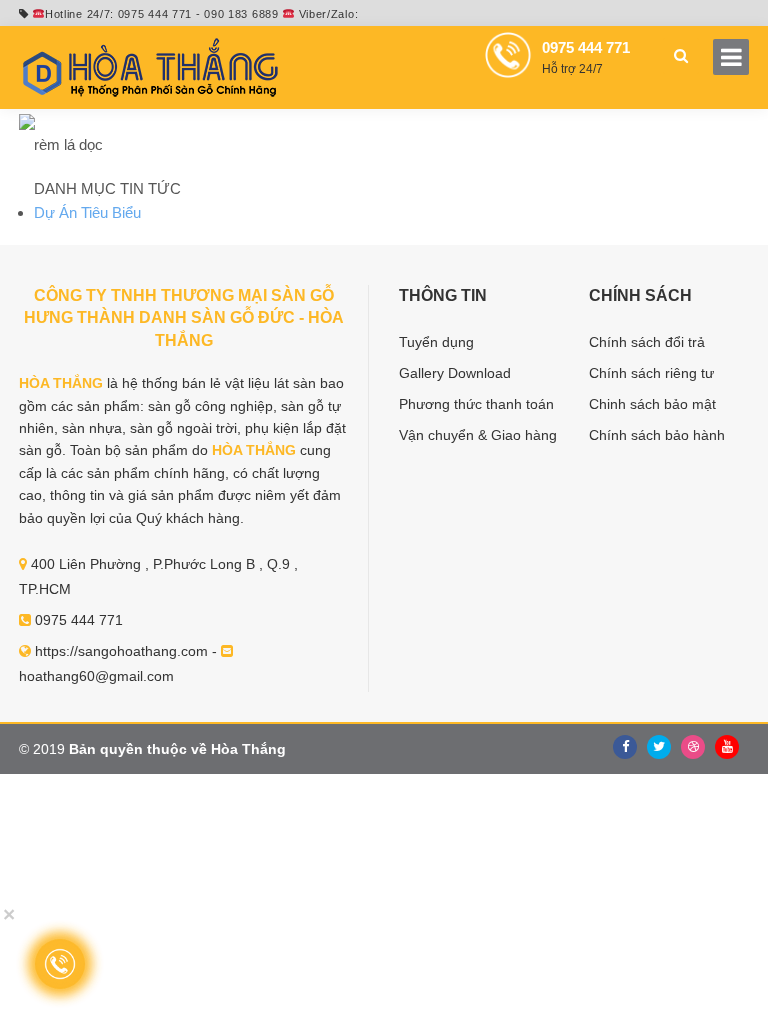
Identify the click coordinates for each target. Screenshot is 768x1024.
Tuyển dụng (436, 342)
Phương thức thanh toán (476, 404)
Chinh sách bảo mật (652, 404)
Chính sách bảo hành (657, 435)
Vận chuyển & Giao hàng (478, 435)
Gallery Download (455, 373)
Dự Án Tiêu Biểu (87, 212)
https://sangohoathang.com (121, 651)
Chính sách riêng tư (651, 373)
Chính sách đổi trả (647, 342)
